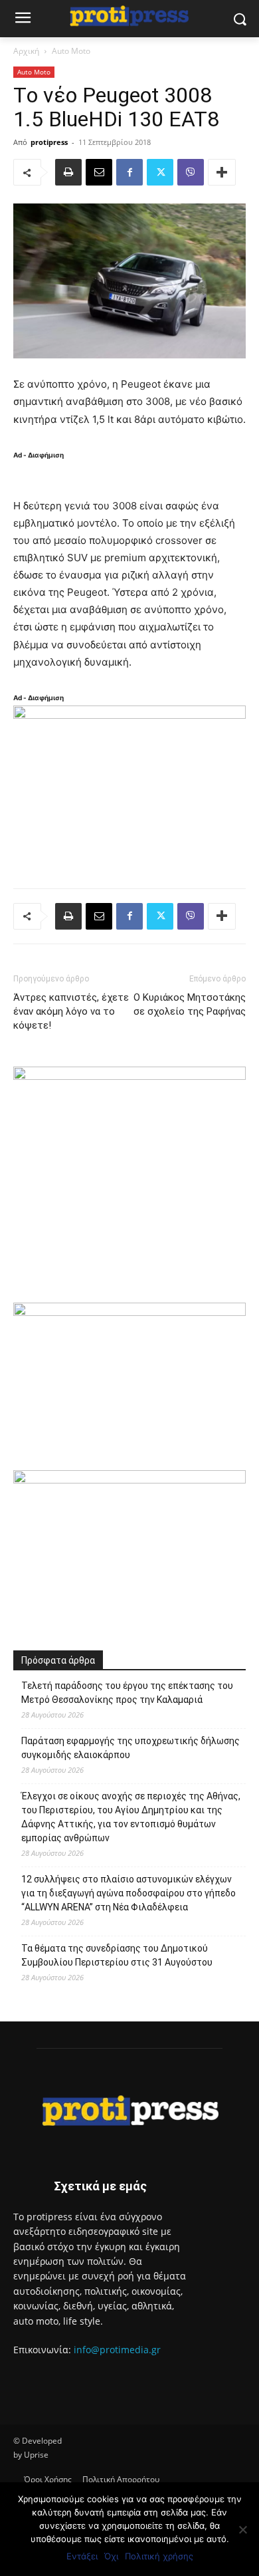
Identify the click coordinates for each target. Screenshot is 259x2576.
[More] (222, 172)
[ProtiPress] (129, 16)
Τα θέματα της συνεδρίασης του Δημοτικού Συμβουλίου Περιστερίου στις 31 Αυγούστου (117, 1955)
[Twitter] (160, 172)
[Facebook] (129, 172)
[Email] (99, 172)
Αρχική (26, 51)
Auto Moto (71, 51)
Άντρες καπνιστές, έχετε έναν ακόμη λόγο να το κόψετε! (71, 1011)
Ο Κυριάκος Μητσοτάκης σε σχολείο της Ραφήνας (190, 1004)
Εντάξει (82, 2556)
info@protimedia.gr (117, 2350)
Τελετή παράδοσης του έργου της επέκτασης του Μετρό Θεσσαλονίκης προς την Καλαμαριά (127, 1693)
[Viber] (191, 172)
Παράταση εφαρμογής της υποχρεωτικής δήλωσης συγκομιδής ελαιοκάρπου (130, 1748)
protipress (49, 142)
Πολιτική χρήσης (159, 2556)
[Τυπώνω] (68, 172)
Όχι (111, 2556)
